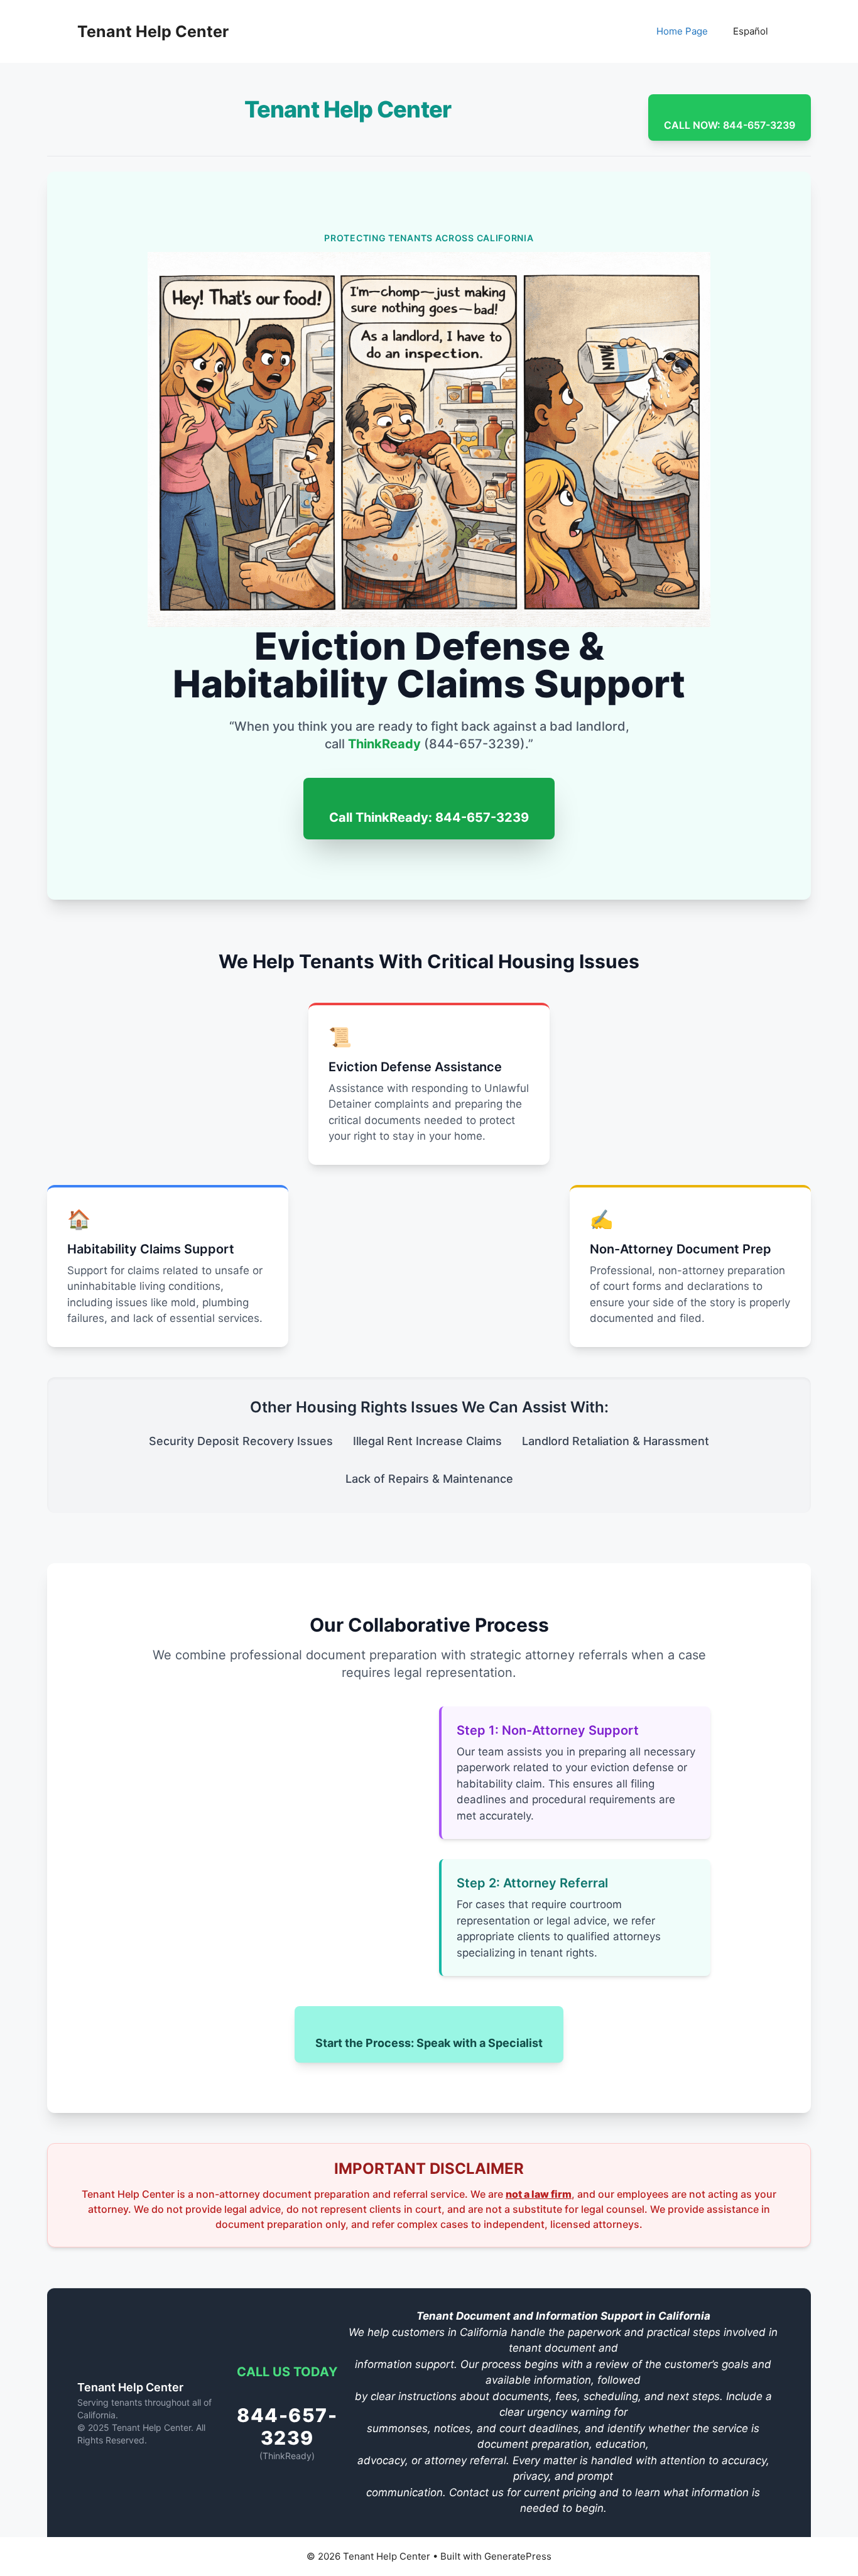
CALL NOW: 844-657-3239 (730, 125)
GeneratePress (518, 2556)
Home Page (682, 31)
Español (751, 31)
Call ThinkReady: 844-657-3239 (429, 817)
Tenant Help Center (153, 31)
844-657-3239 (287, 2427)
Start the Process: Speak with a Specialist (429, 2043)
